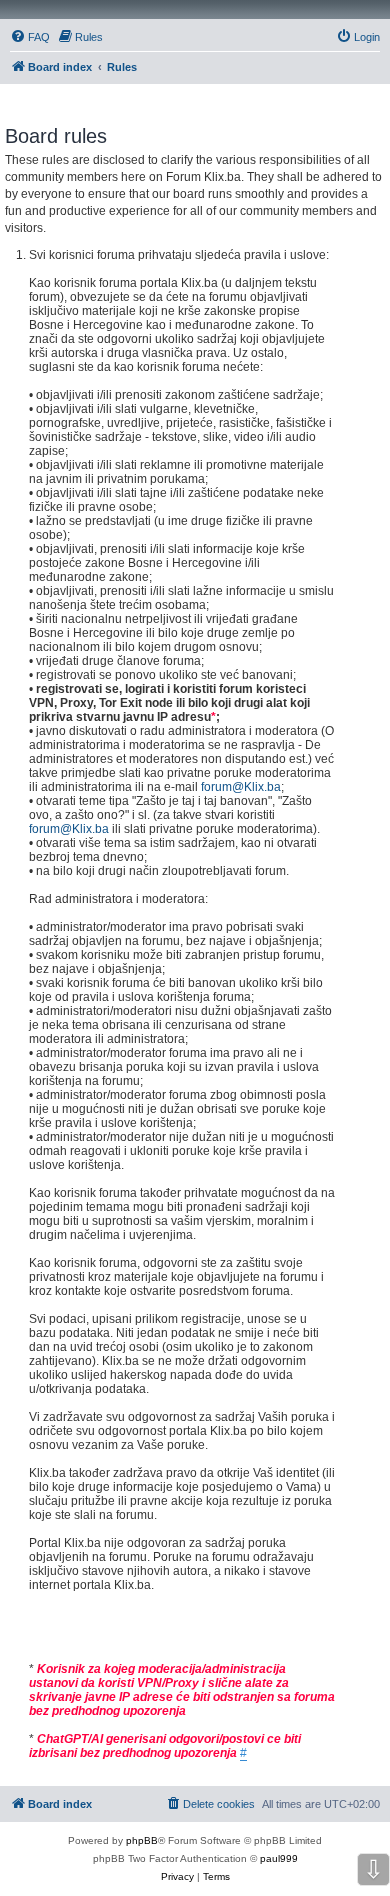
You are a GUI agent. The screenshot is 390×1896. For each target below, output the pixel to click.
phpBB (142, 1840)
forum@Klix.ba (241, 787)
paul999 (279, 1858)
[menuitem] (30, 37)
